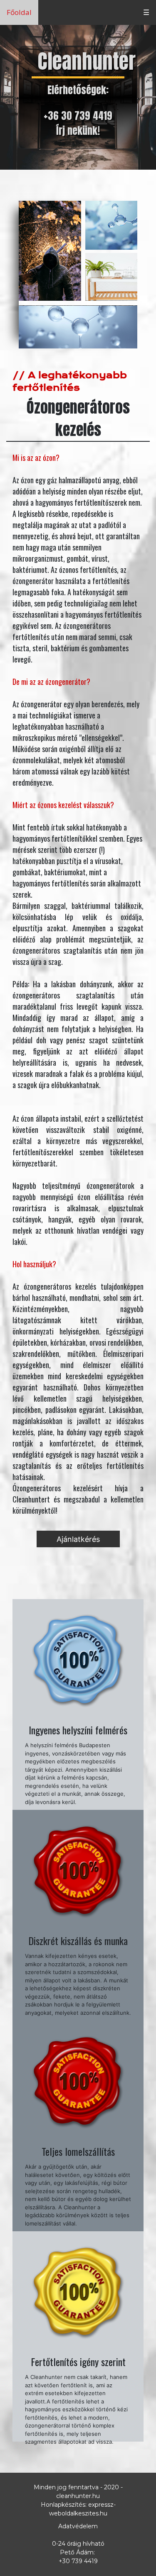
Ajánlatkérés (78, 1539)
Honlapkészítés (63, 2505)
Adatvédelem (78, 2526)
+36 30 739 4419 (78, 116)
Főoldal (19, 12)
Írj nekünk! (78, 131)
